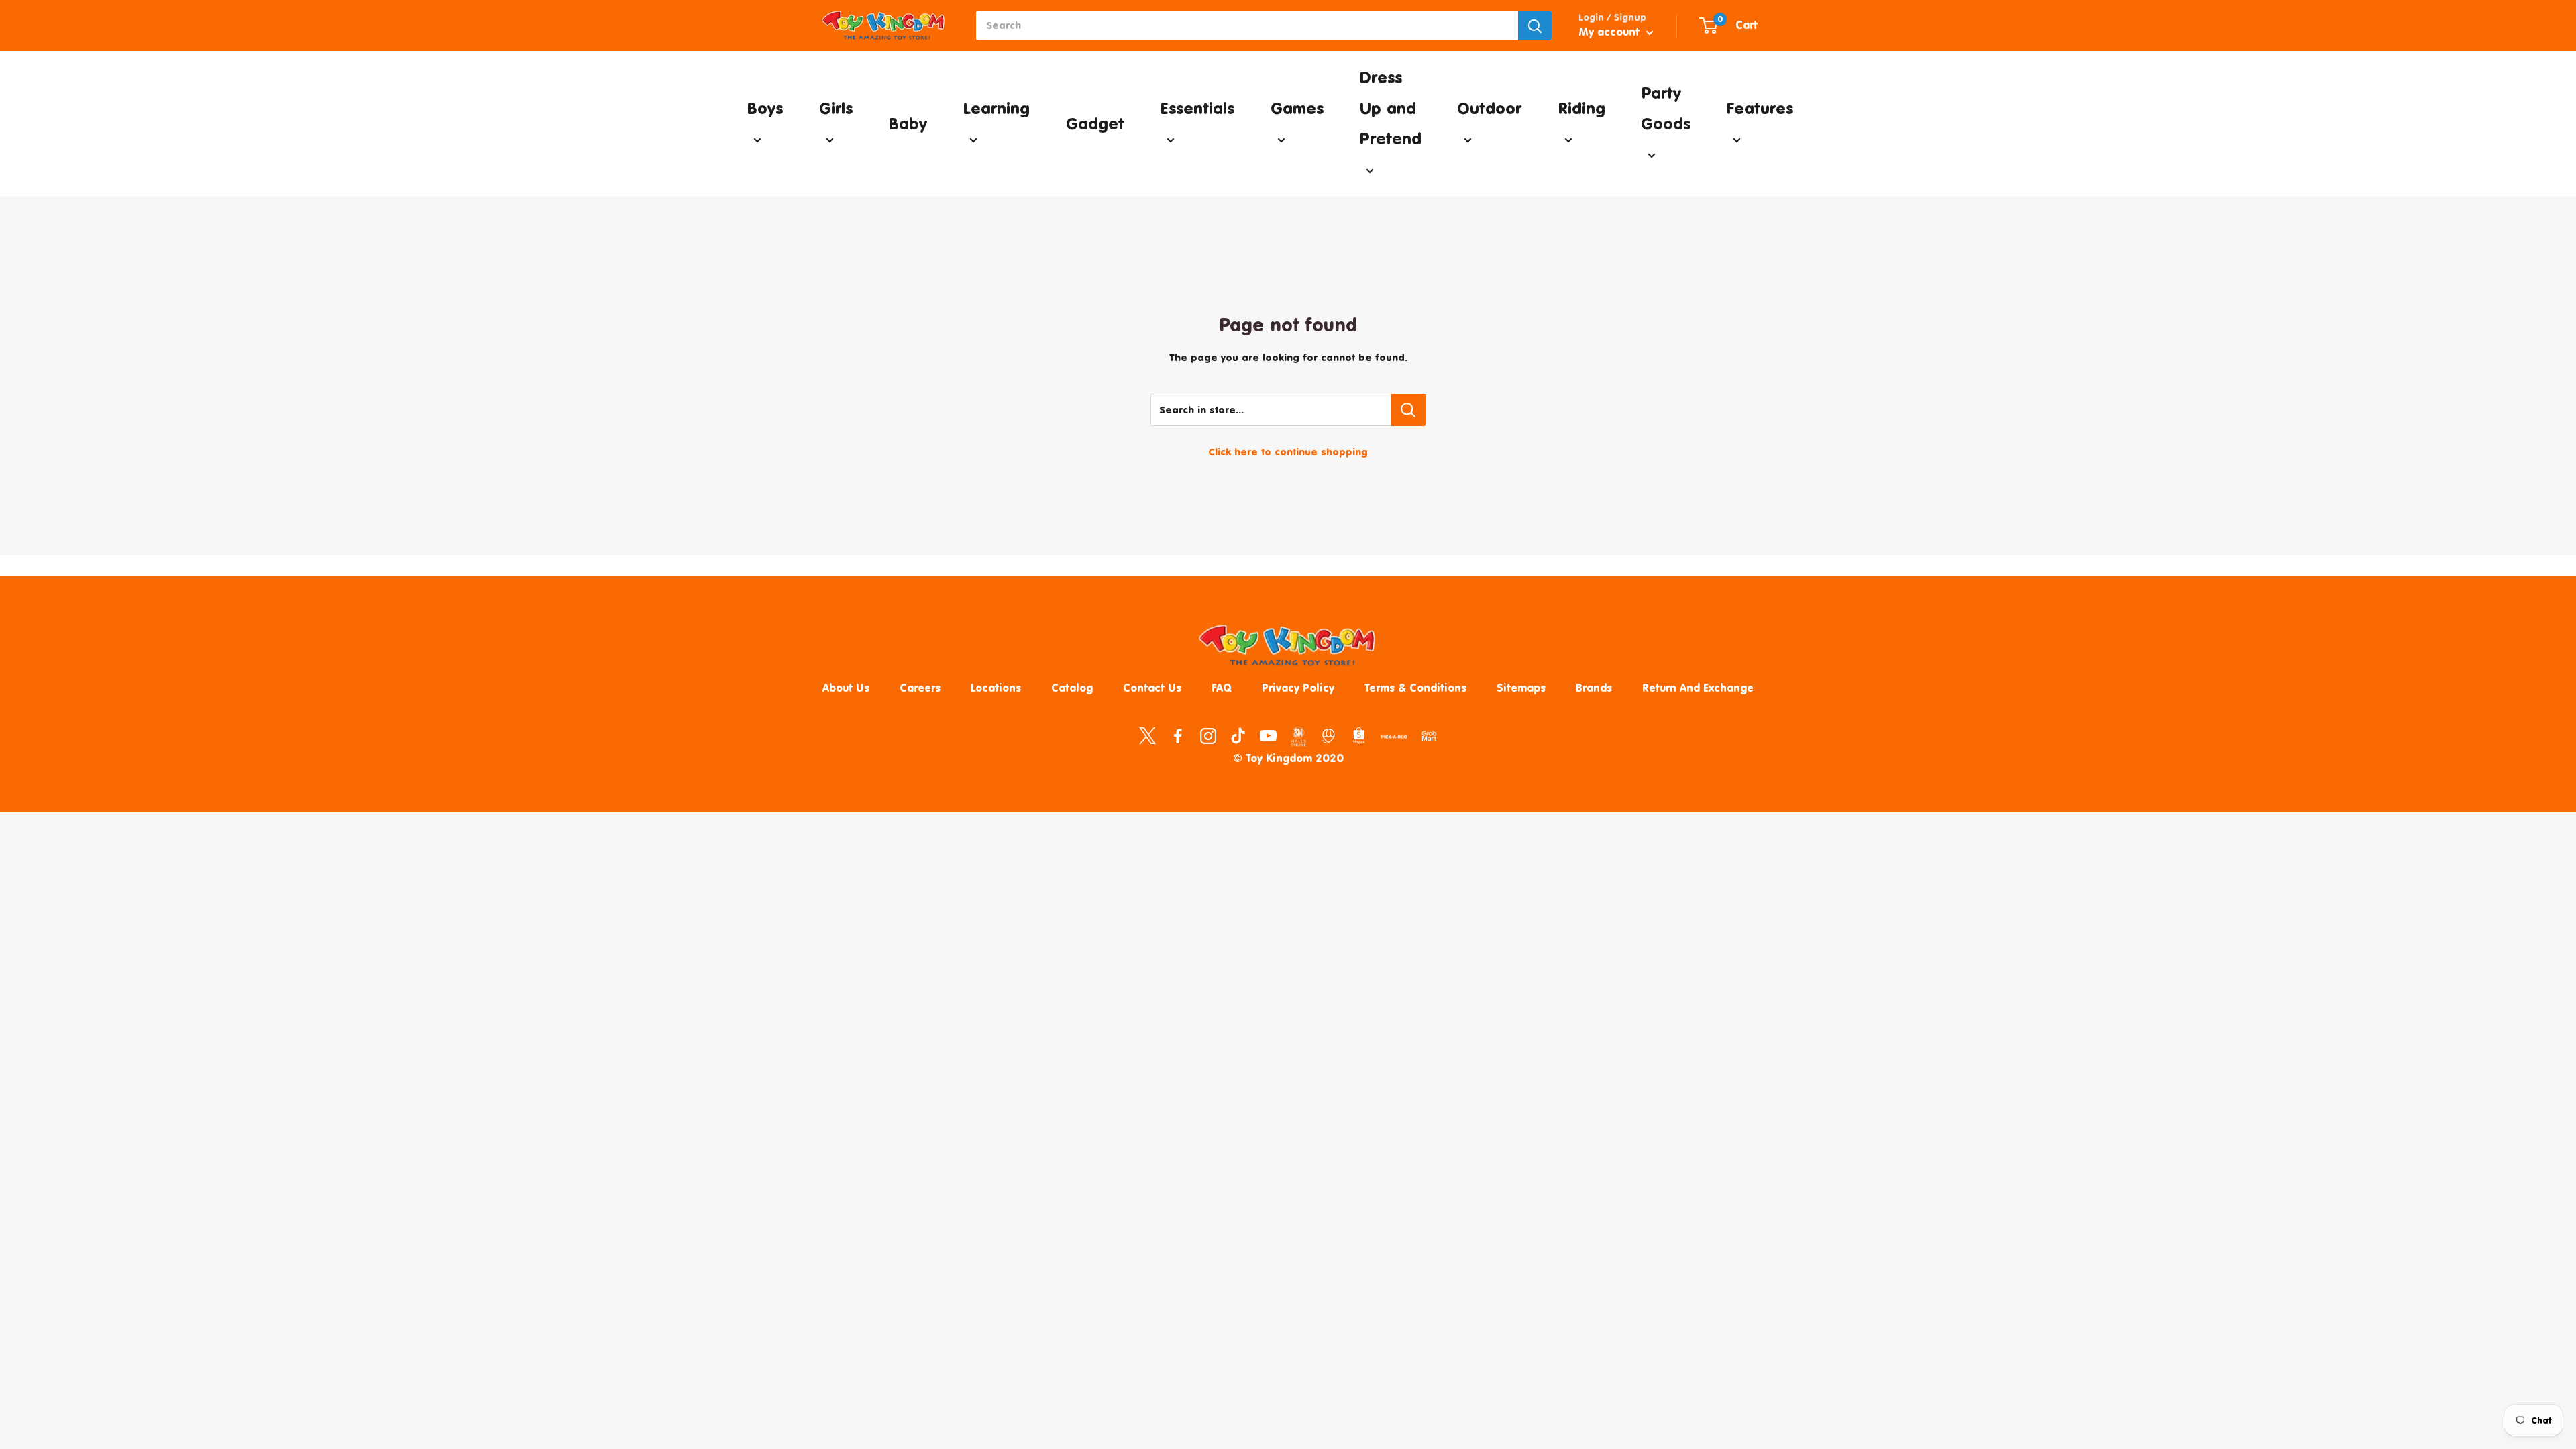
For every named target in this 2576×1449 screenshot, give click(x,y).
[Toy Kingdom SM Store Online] (1298, 737)
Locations (996, 688)
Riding (1581, 108)
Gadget (1095, 123)
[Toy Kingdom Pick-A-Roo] (1394, 739)
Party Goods (1666, 108)
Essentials (1197, 108)
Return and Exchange (1698, 688)
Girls (836, 108)
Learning (996, 108)
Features (1760, 108)
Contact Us (1152, 688)
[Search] (1535, 25)
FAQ (1222, 688)
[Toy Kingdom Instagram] (1208, 735)
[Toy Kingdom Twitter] (1147, 735)
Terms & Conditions (1415, 688)
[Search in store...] (1408, 410)
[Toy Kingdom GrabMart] (1429, 735)
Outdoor (1489, 108)
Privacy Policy (1298, 688)
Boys (765, 108)
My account (1611, 32)
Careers (920, 688)
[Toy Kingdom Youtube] (1268, 735)
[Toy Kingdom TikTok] (1238, 735)
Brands (1594, 688)
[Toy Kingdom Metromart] (1329, 735)
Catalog (1072, 688)
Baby (908, 123)
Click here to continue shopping (1288, 452)
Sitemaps (1521, 688)
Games (1297, 108)
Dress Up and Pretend (1390, 108)
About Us (846, 688)
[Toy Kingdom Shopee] (1359, 735)
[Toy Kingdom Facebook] (1178, 735)
